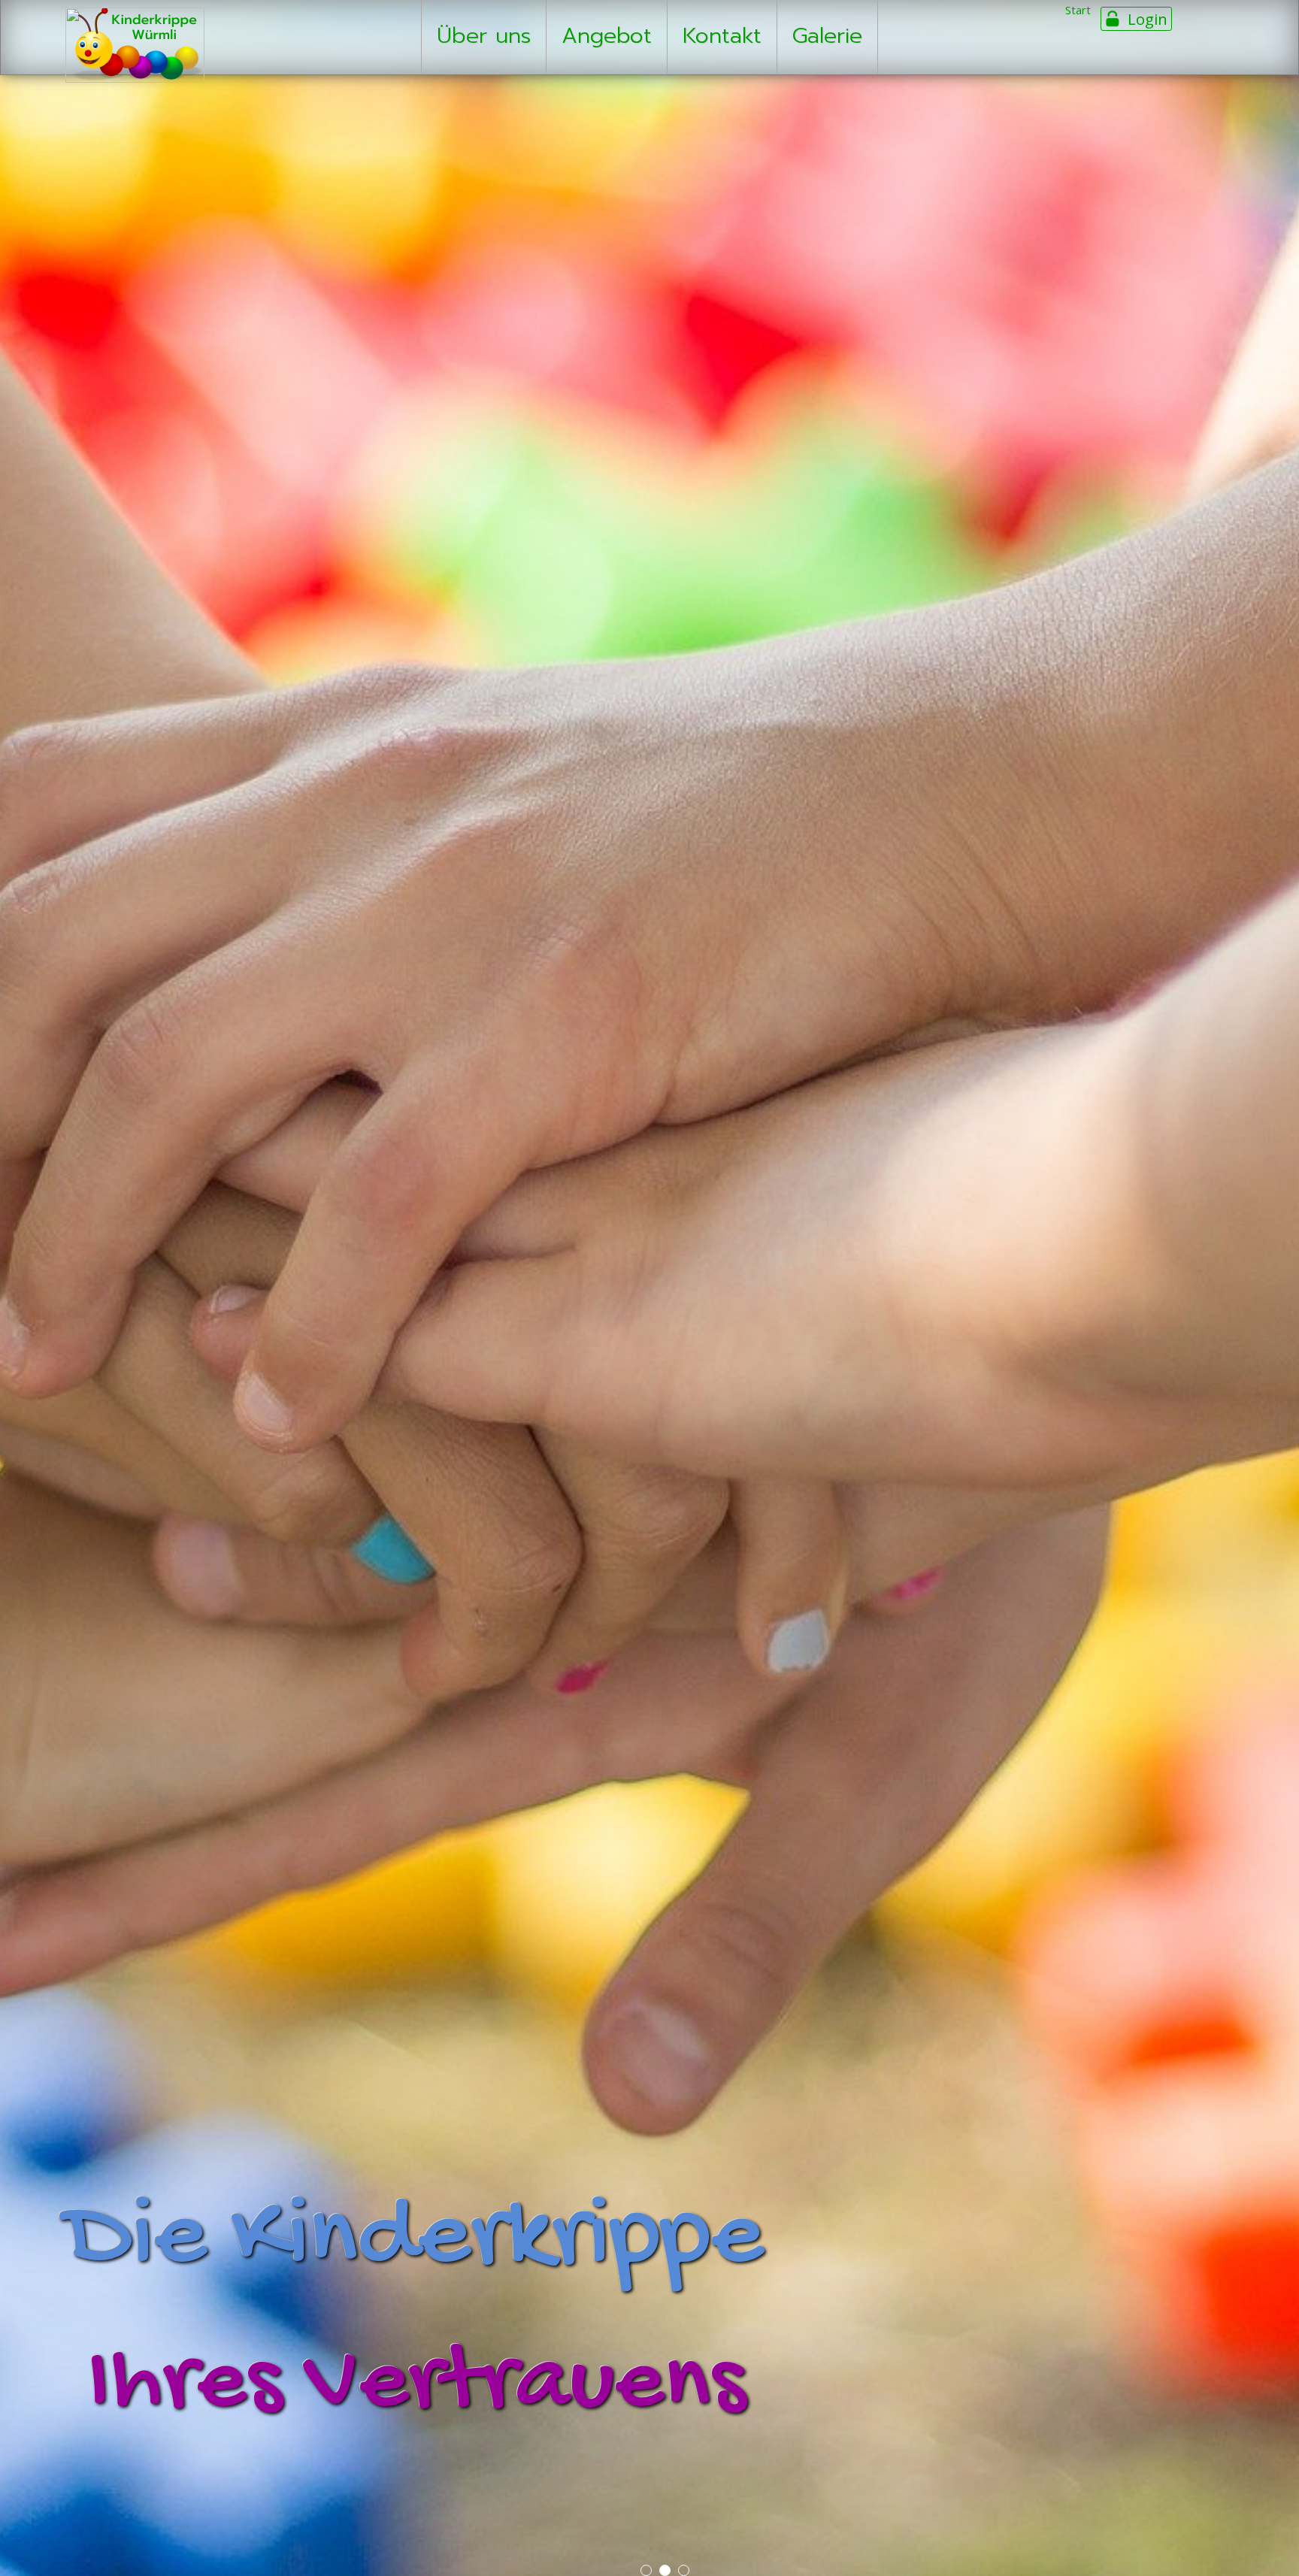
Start (1078, 10)
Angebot (607, 36)
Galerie (827, 36)
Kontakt (722, 36)
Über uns (484, 36)
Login (1148, 19)
